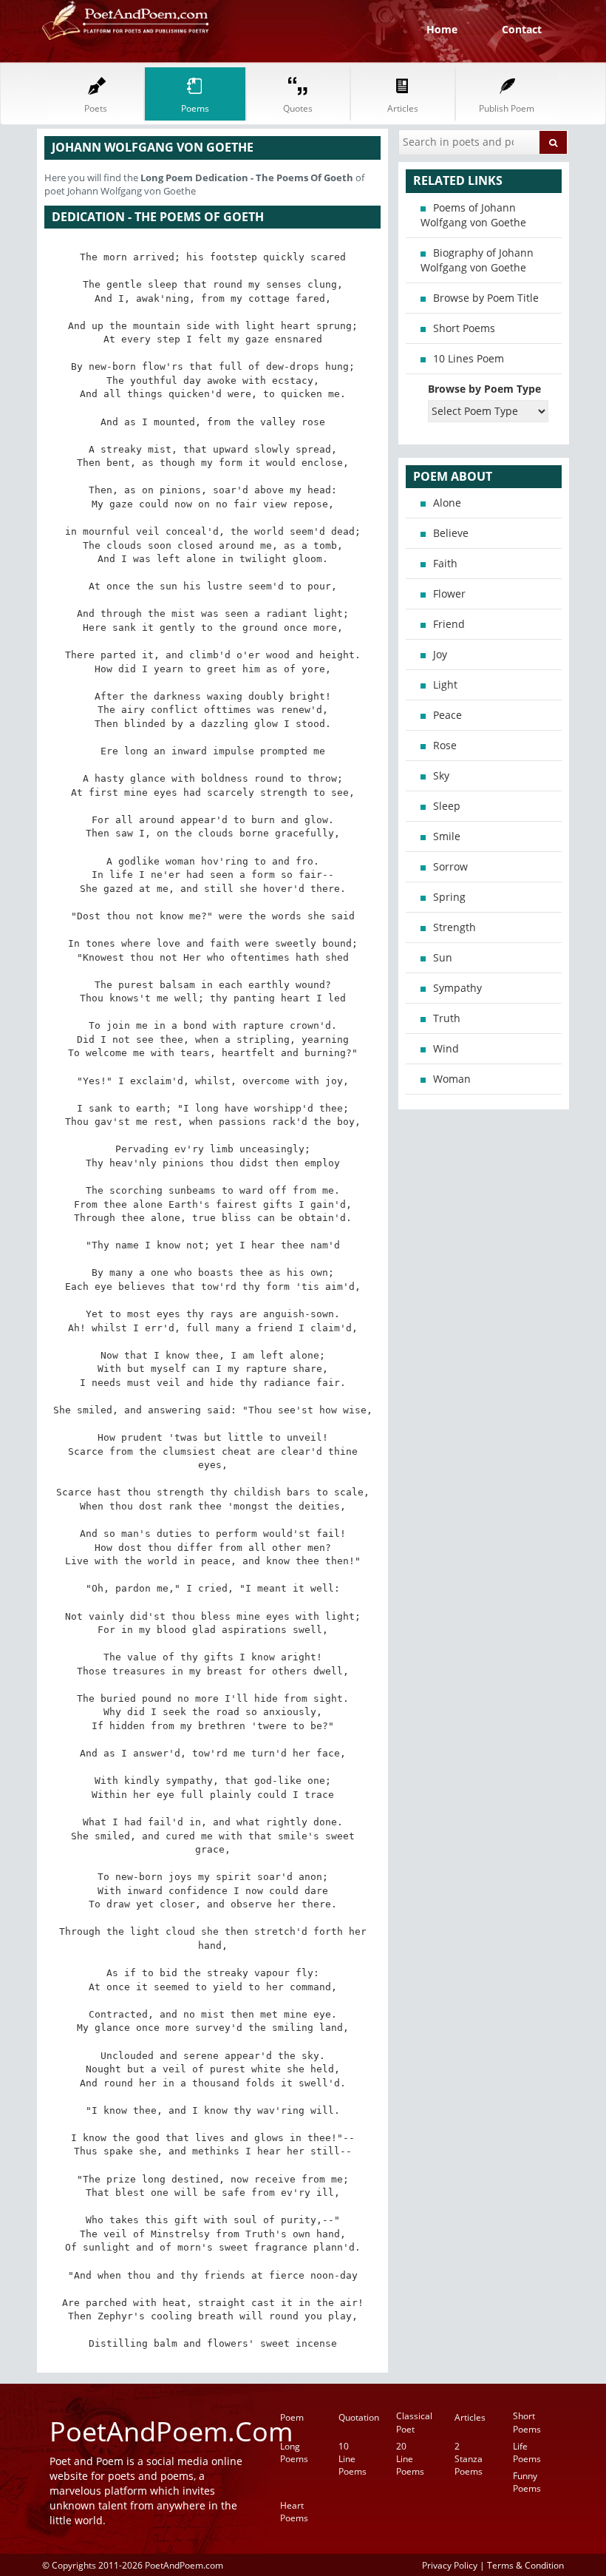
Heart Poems (294, 2512)
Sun (443, 957)
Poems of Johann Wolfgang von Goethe (473, 215)
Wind (446, 1048)
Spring (449, 897)
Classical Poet (414, 2422)
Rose (445, 745)
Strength (454, 927)
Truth (447, 1018)
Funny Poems (527, 2482)
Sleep (447, 806)
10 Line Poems (353, 2459)
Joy (440, 654)
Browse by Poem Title (486, 298)
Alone (447, 503)
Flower (449, 594)
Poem (292, 2417)
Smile (447, 836)
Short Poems (464, 328)
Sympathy (457, 988)
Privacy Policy (450, 2565)
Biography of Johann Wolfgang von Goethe (477, 260)
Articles (470, 2417)
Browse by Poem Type (484, 389)
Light (445, 684)
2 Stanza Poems (469, 2459)
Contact (522, 29)
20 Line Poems (410, 2459)
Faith (445, 563)
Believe (451, 533)
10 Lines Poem (469, 358)
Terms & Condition (525, 2565)
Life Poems (527, 2452)
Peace (447, 715)
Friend (449, 624)
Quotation (359, 2417)
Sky (441, 775)
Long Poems (294, 2452)
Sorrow (450, 866)
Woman (452, 1079)
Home (442, 29)
